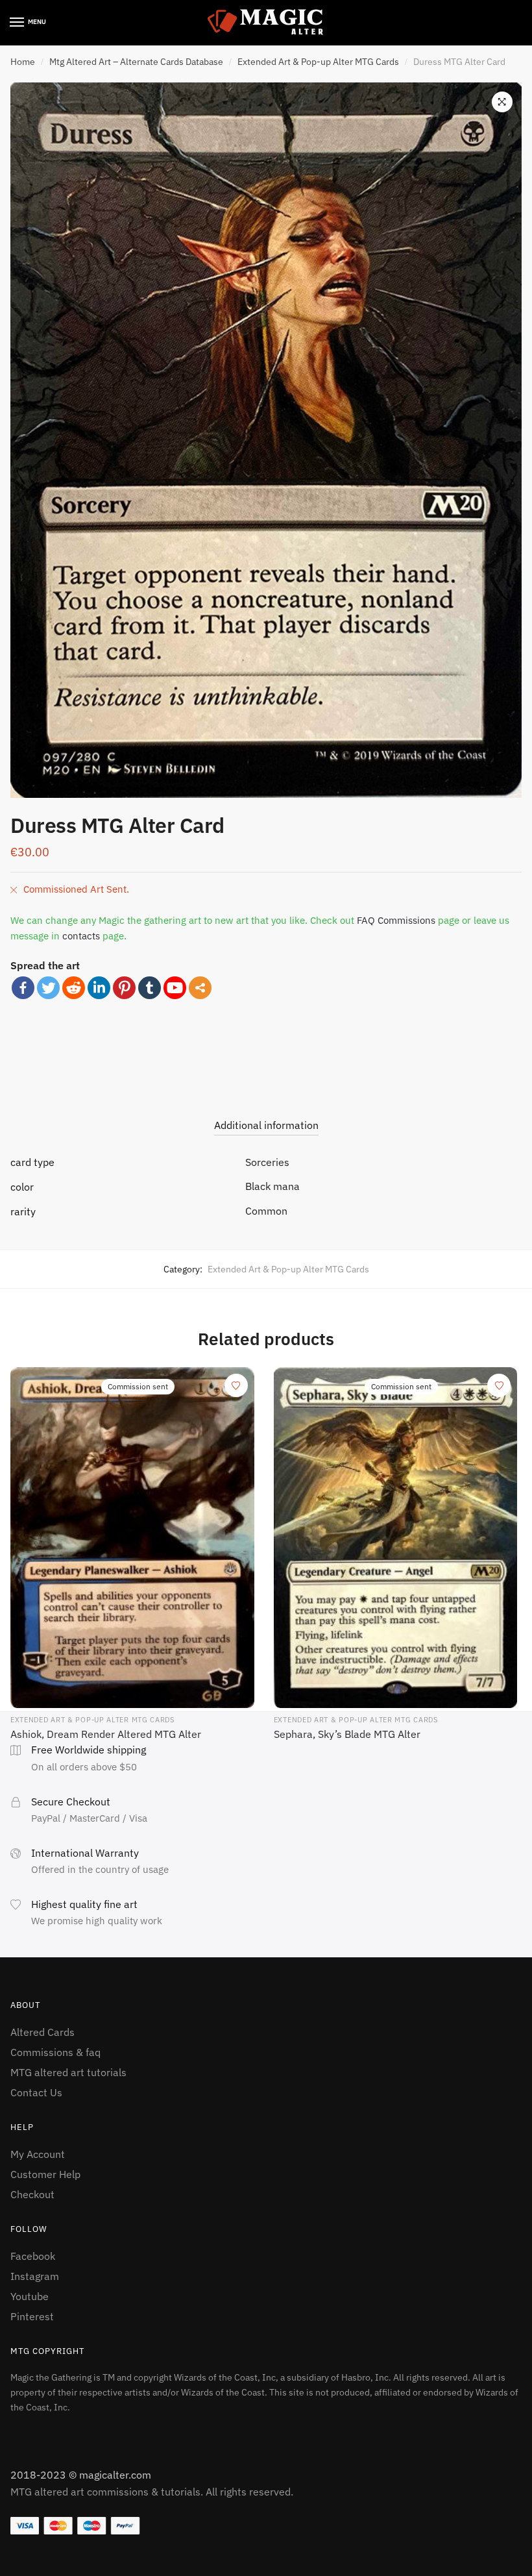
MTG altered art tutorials (68, 2072)
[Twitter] (48, 988)
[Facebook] (23, 988)
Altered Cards (42, 2032)
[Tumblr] (150, 988)
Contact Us (36, 2092)
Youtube (30, 2296)
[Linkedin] (99, 988)
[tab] (266, 1114)
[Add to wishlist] (236, 1385)
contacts (81, 936)
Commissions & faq (55, 2052)
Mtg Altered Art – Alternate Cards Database (136, 62)
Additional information (266, 1125)
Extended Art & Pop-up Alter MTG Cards (318, 62)
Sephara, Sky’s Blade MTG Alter (347, 1734)
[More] (200, 988)
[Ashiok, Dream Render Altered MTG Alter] (132, 1538)
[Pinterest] (124, 988)
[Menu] (18, 23)
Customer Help (45, 2174)
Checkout (32, 2194)
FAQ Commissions (396, 920)
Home (23, 62)
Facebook (33, 2256)
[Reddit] (74, 988)
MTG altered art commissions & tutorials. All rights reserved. (152, 2492)
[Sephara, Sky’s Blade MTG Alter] (396, 1538)
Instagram (35, 2276)
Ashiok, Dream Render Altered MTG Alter (106, 1734)
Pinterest (32, 2316)
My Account (38, 2154)
